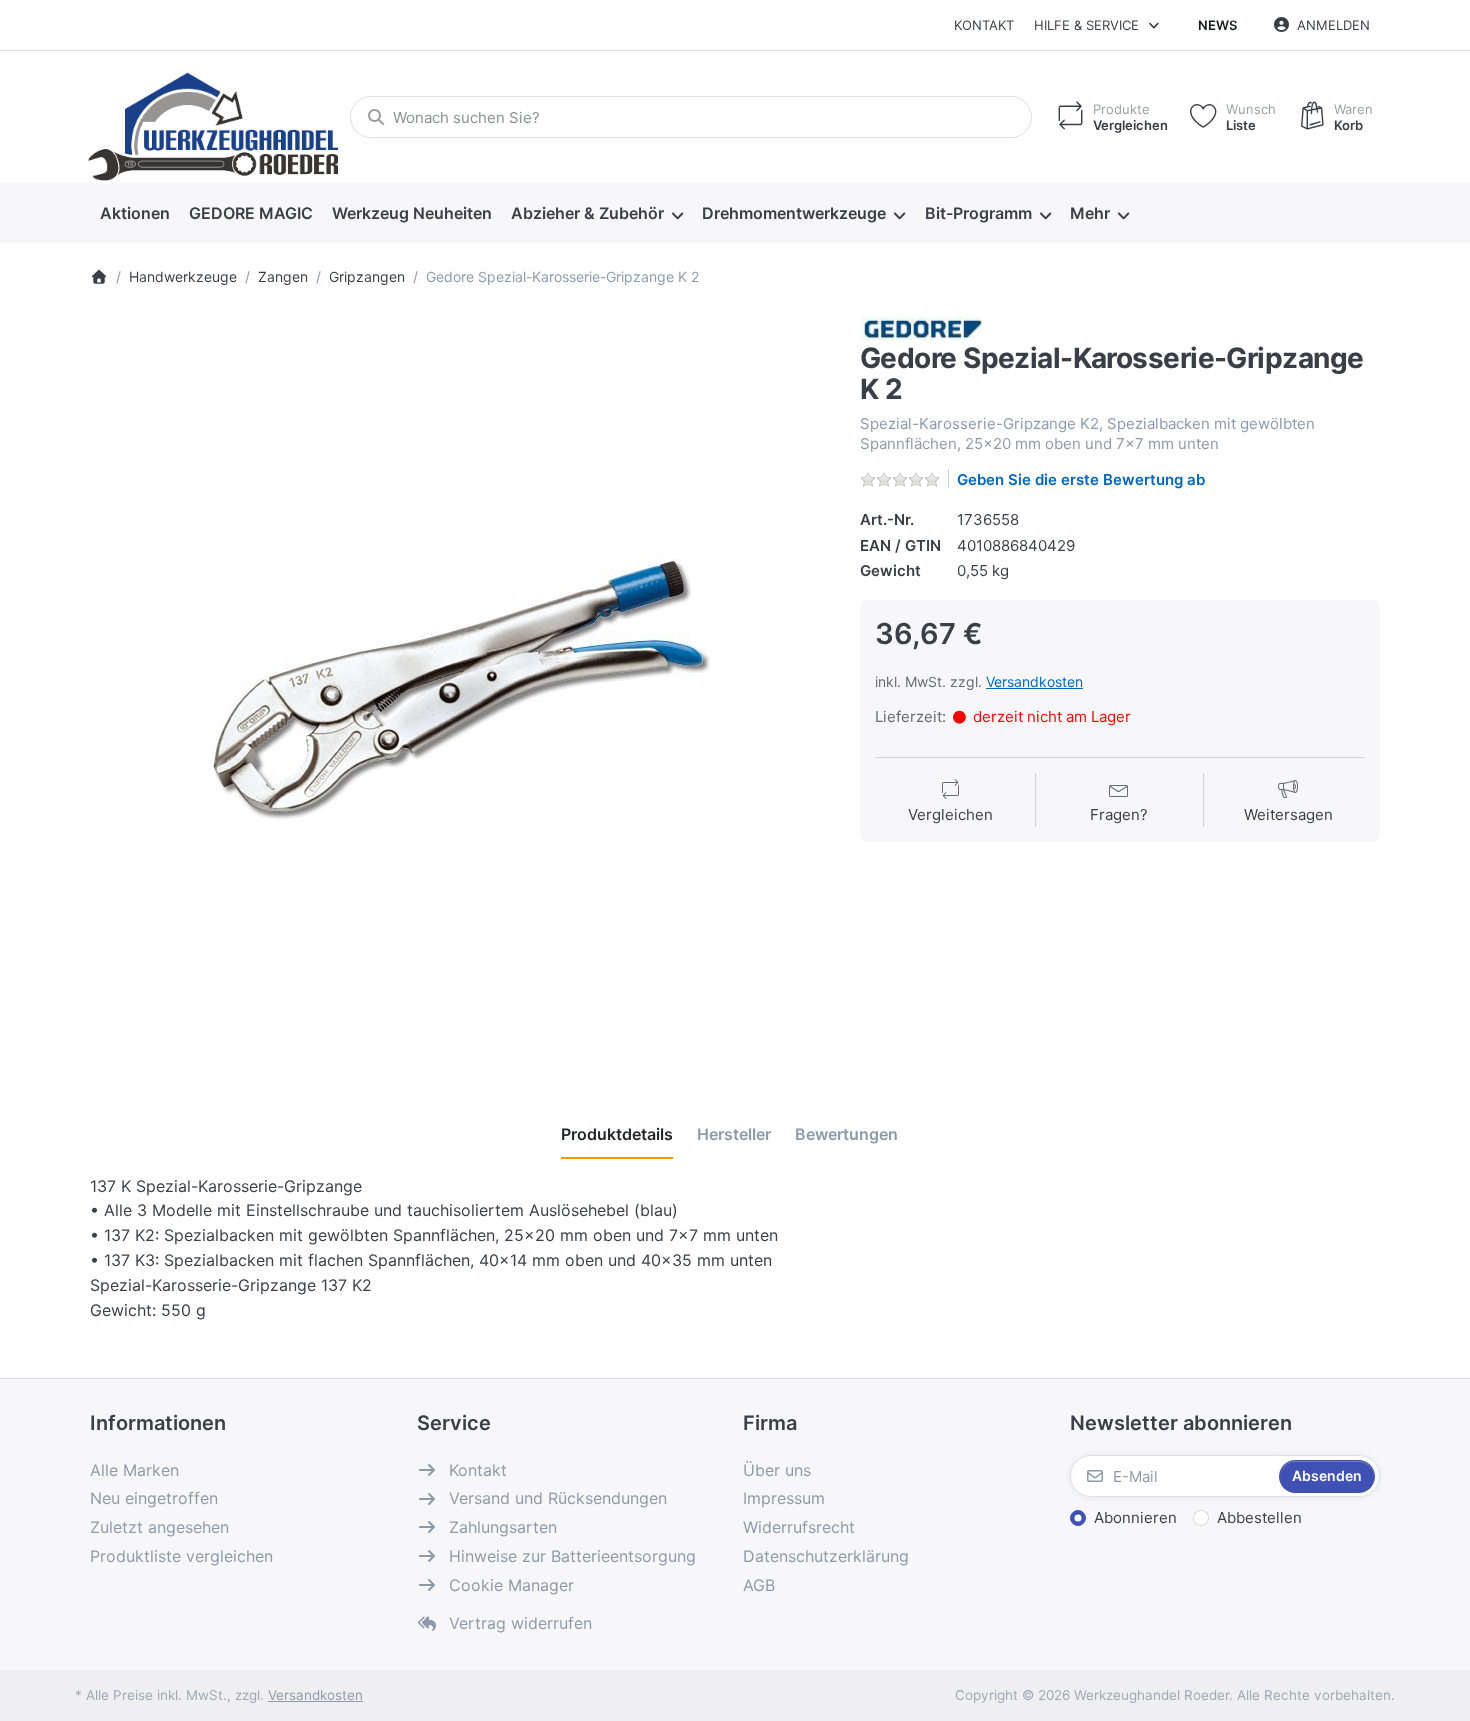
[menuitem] (134, 214)
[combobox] (691, 117)
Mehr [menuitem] (1090, 213)
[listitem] (460, 687)
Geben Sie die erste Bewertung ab (1081, 479)
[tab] (617, 1134)
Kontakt (984, 25)
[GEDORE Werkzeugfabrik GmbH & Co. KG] (922, 327)
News (1217, 25)
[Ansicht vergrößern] (460, 687)
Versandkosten (1034, 681)
